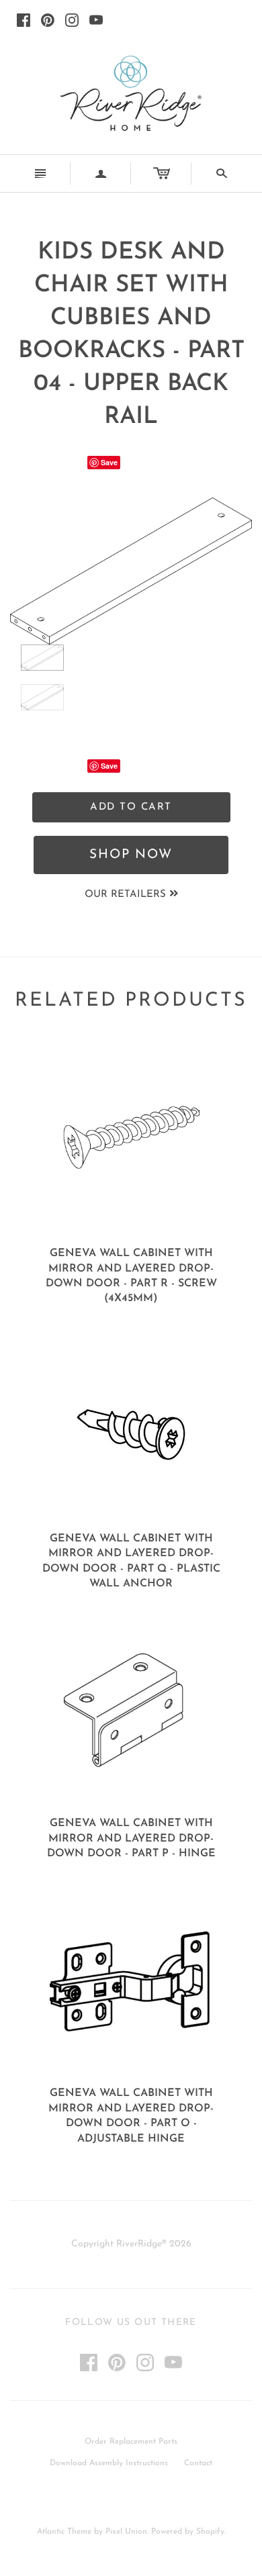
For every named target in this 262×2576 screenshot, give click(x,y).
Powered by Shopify (188, 2532)
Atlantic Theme (64, 2532)
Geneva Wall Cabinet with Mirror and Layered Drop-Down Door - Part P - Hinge (131, 1839)
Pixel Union (126, 2532)
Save (109, 462)
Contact (198, 2463)
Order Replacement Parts (131, 2442)
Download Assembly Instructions (109, 2463)
